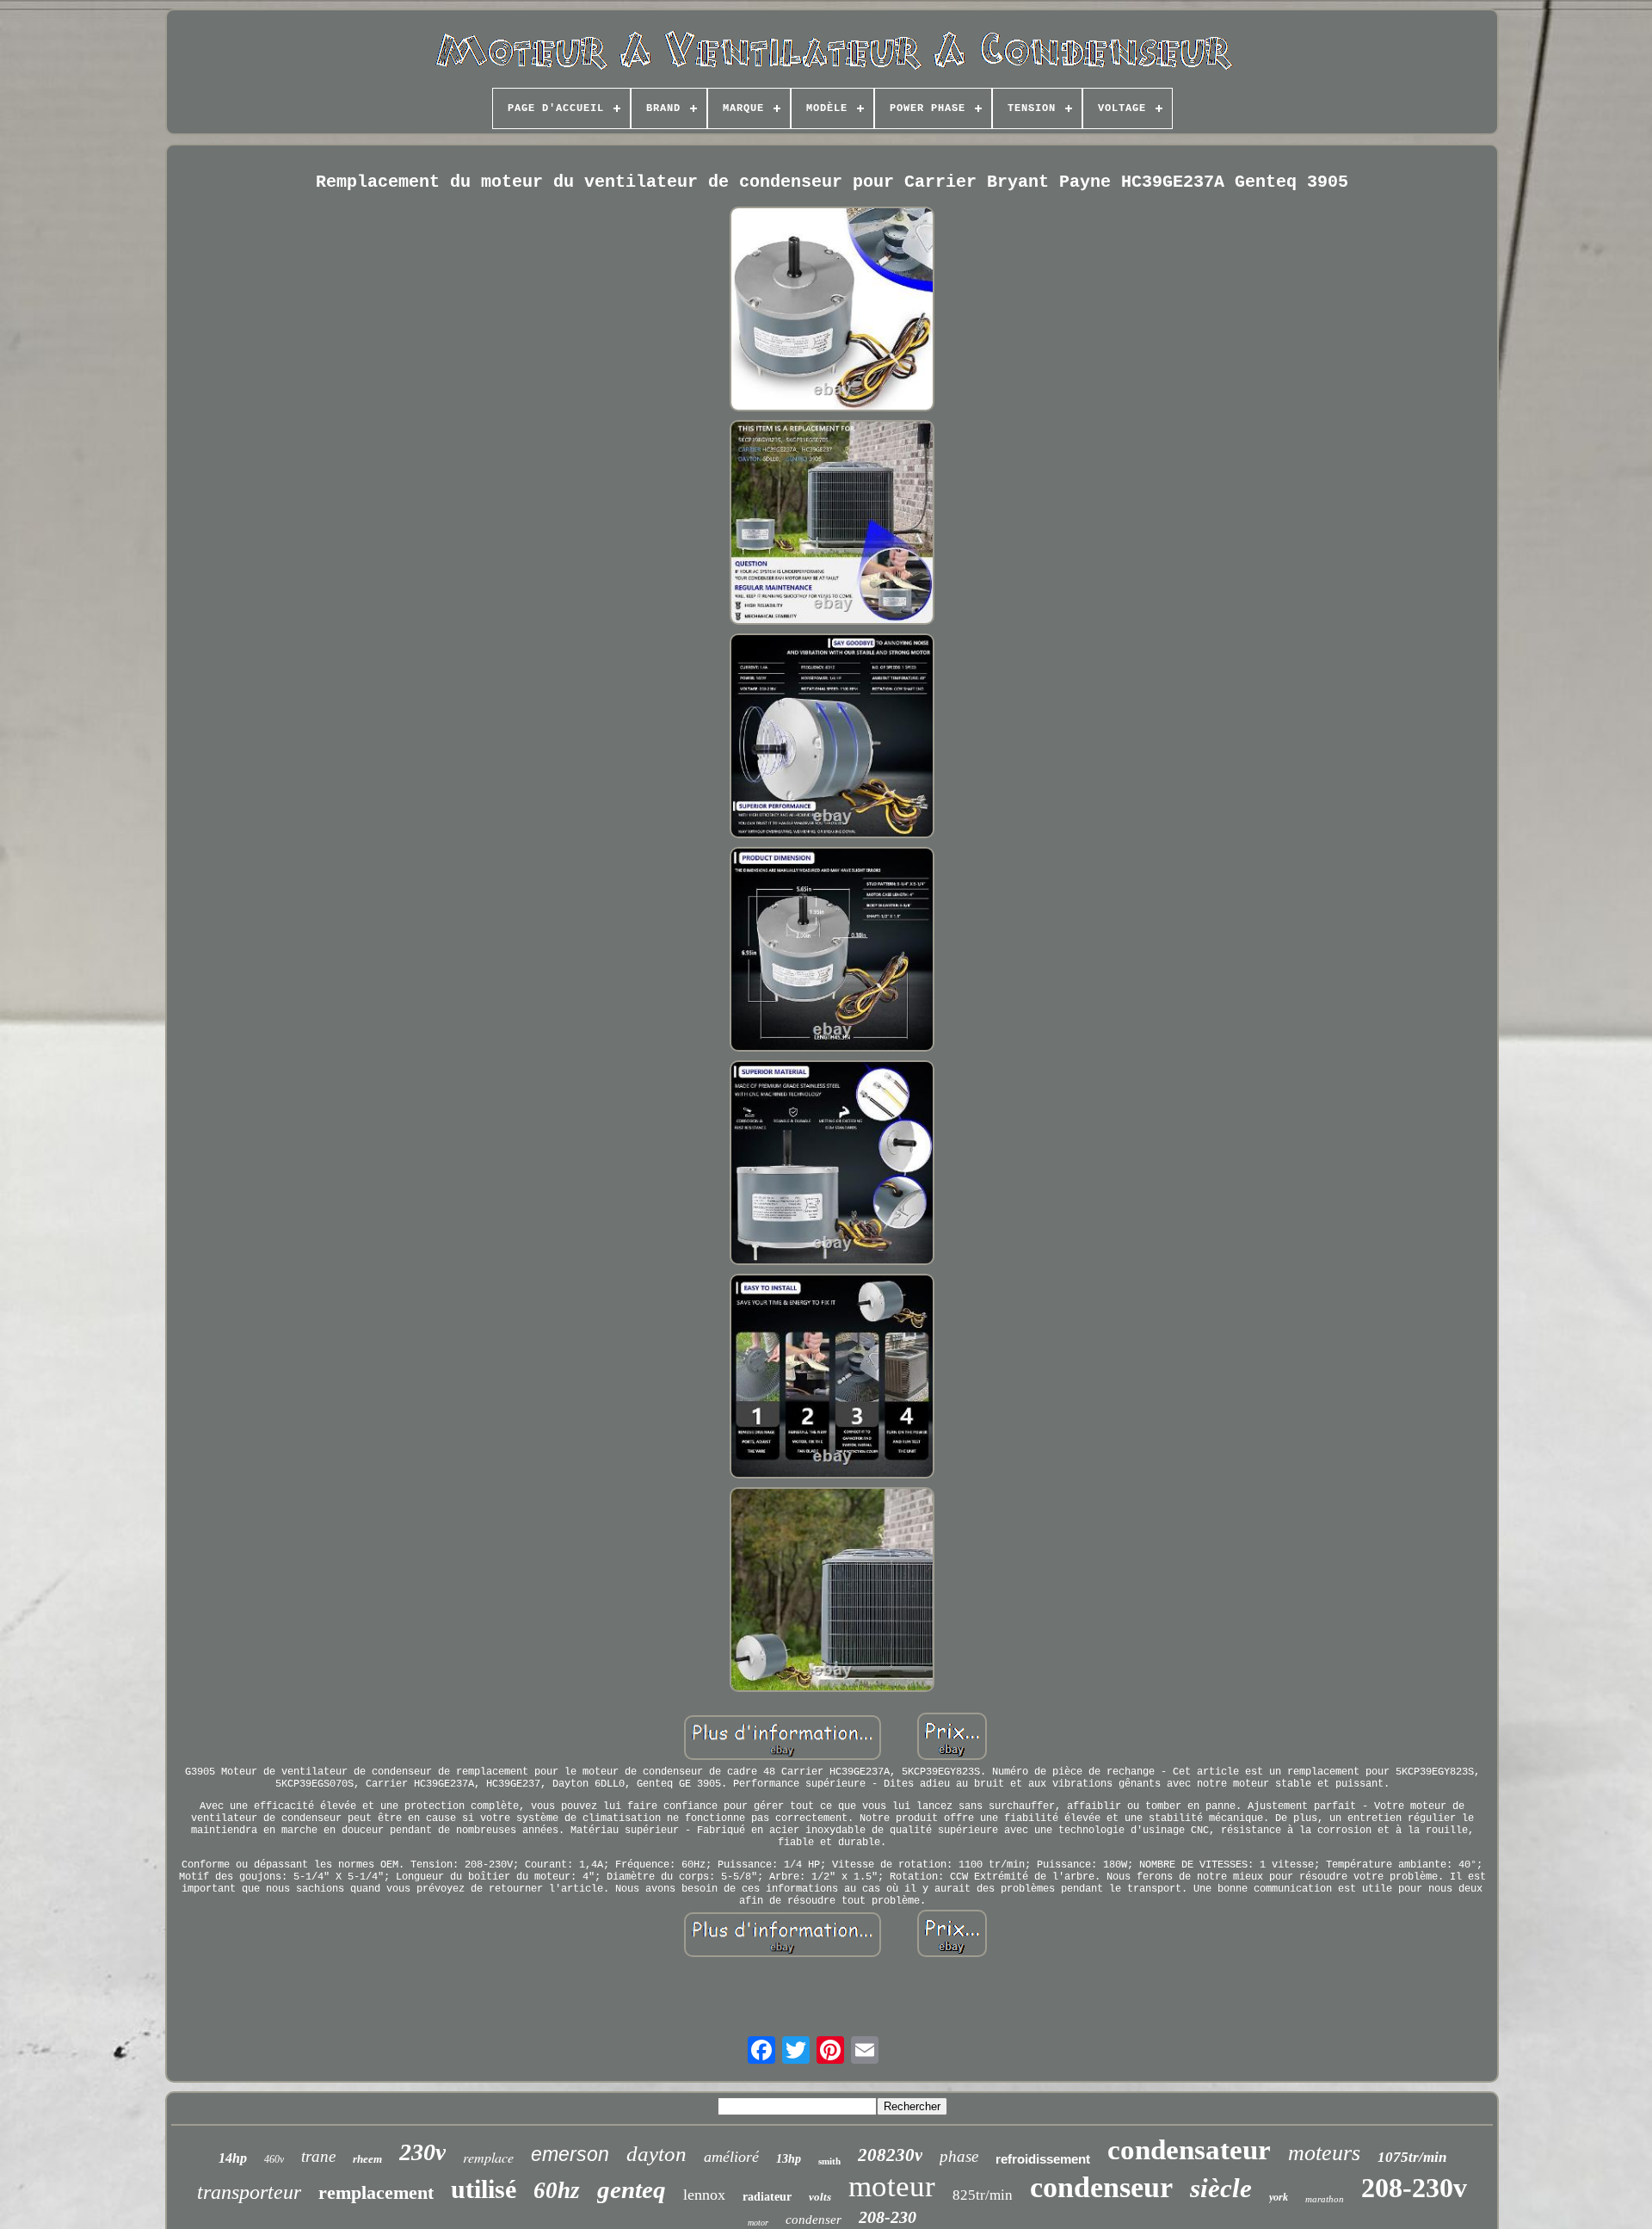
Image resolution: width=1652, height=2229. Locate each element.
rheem (367, 2159)
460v (274, 2159)
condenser (814, 2220)
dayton (656, 2154)
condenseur (1101, 2187)
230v (422, 2152)
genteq (632, 2189)
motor (758, 2223)
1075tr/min (1412, 2157)
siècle (1221, 2188)
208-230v (1414, 2188)
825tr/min (983, 2195)
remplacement (376, 2192)
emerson (570, 2154)
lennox (704, 2195)
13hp (789, 2159)
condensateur (1189, 2150)
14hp (233, 2158)
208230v (890, 2155)
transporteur (249, 2192)
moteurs (1324, 2153)
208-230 (888, 2217)
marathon (1325, 2199)
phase (959, 2156)
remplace (488, 2157)
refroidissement (1043, 2159)
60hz (557, 2190)
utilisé (484, 2189)
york (1279, 2197)
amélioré (731, 2157)
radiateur (767, 2197)
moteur (892, 2186)
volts (820, 2197)
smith (829, 2161)
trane (318, 2156)
